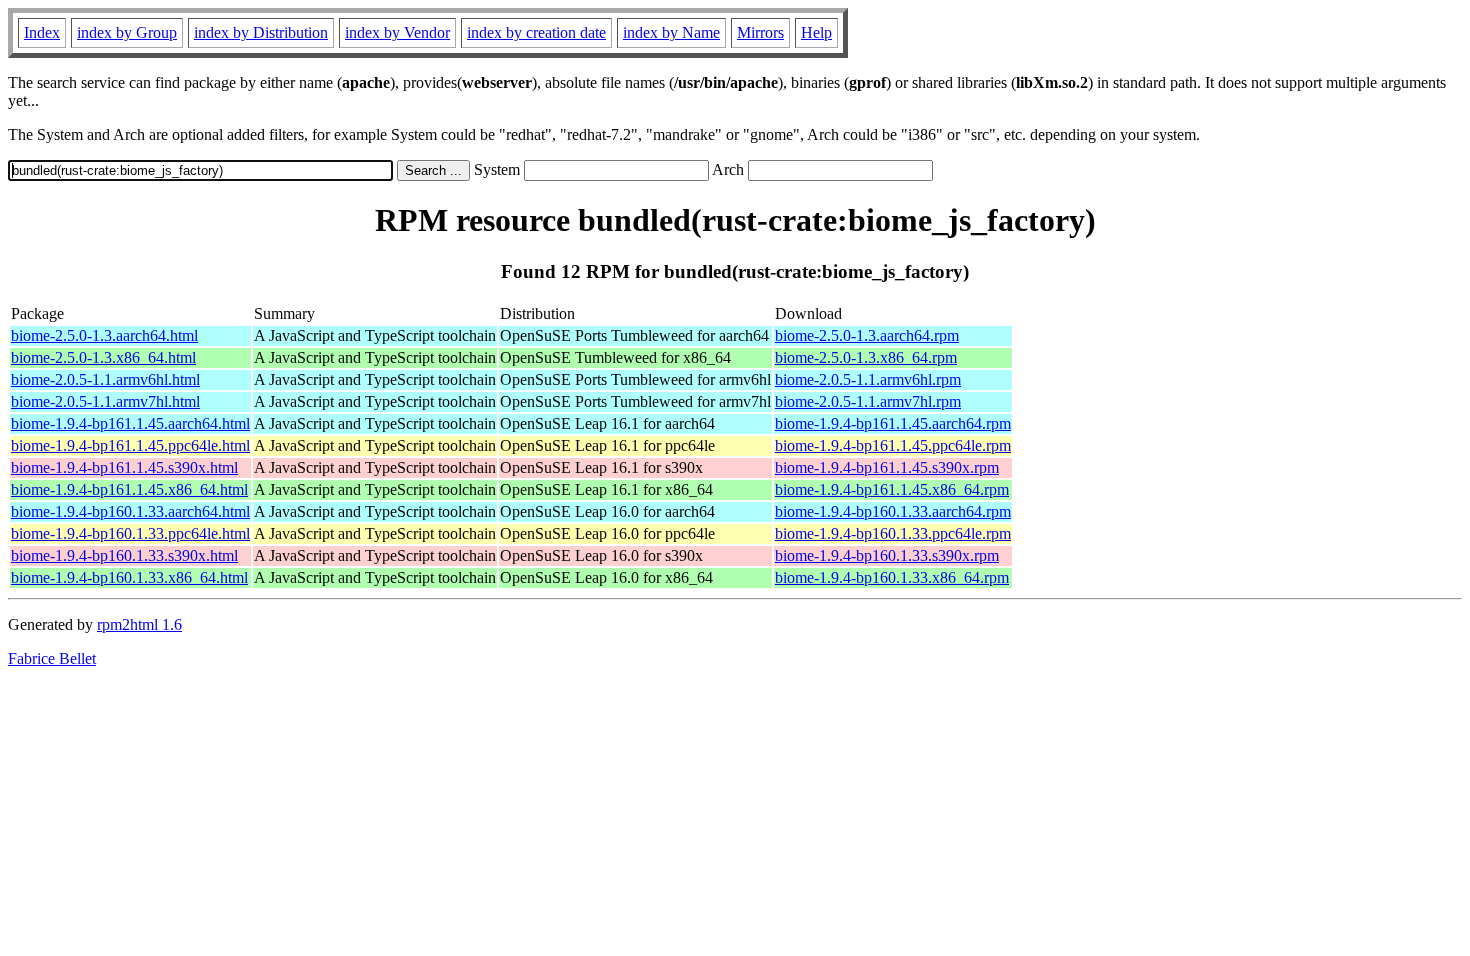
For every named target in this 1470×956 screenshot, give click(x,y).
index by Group (127, 32)
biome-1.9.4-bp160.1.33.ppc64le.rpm (893, 533)
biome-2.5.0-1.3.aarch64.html (104, 335)
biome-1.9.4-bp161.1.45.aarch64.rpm (893, 423)
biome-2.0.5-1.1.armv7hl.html (105, 401)
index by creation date (536, 32)
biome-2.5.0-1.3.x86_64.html (103, 357)
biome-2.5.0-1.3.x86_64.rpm (866, 357)
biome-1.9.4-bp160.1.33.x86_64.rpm (892, 577)
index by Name (671, 32)
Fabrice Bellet (52, 658)
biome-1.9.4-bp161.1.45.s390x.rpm (887, 467)
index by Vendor (397, 32)
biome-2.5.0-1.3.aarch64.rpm (867, 335)
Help (816, 32)
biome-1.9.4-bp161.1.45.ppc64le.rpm (893, 445)
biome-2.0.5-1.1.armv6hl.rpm (868, 379)
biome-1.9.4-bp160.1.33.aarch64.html (130, 511)
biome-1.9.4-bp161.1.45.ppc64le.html (130, 445)
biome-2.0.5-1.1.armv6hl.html (105, 379)
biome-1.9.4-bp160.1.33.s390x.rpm (887, 555)
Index (42, 32)
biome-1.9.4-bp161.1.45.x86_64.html (129, 489)
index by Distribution (261, 32)
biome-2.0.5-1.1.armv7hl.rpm (868, 401)
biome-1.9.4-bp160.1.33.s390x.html (124, 555)
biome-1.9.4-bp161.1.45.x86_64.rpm (892, 489)
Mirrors (760, 32)
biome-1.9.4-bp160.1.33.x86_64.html (129, 577)
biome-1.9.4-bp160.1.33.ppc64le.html (130, 533)
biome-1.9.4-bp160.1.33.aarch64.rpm (893, 511)
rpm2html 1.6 (139, 624)
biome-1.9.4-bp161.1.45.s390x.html (124, 467)
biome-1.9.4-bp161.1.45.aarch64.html (130, 423)
